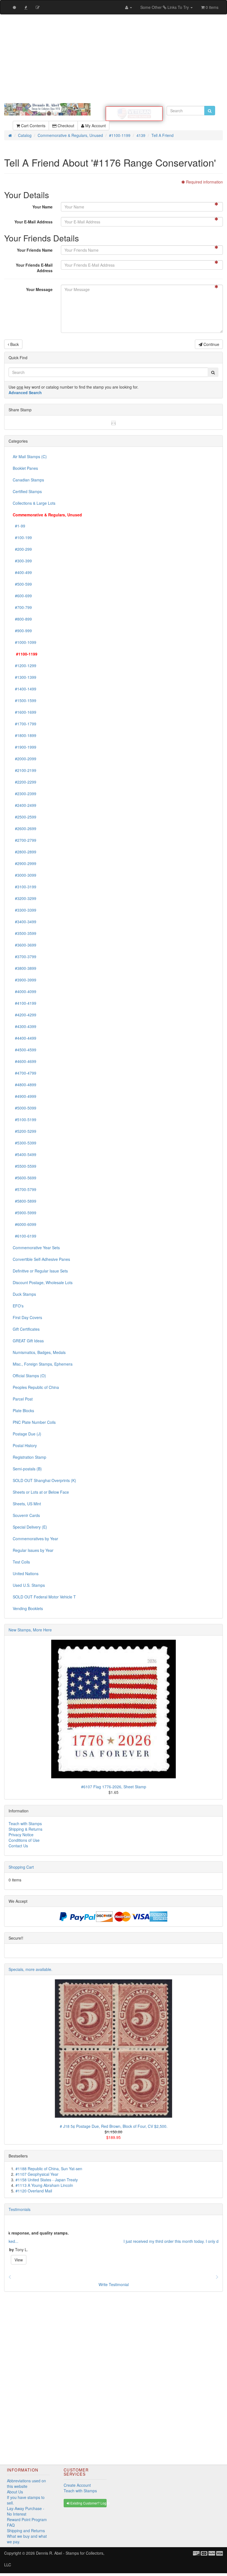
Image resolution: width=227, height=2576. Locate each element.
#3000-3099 (24, 875)
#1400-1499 (24, 689)
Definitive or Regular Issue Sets (40, 1271)
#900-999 (22, 631)
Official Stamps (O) (29, 1376)
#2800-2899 (24, 852)
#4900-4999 (24, 1096)
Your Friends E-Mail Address (34, 268)
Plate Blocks (23, 1411)
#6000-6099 (24, 1224)
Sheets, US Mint (27, 1504)
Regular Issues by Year (33, 1550)
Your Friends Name (35, 250)
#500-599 (22, 584)
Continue (211, 344)
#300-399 (22, 561)
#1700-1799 (24, 724)
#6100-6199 (24, 1236)
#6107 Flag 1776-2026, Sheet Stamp (114, 1787)
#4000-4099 (24, 991)
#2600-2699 (24, 828)
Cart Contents (33, 126)
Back (14, 344)
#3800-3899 (24, 968)
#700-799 (22, 607)
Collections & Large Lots (34, 503)
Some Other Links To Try (165, 7)
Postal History (25, 1445)
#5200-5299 (24, 1131)
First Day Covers (27, 1317)
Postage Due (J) (27, 1434)
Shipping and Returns (26, 2531)
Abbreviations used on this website (26, 2483)
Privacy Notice (21, 1835)
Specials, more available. (30, 1969)
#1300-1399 (24, 677)
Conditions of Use (24, 1840)
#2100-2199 (24, 770)
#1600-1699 (24, 712)
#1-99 (19, 526)
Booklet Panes (25, 468)
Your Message (39, 289)
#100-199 (22, 537)
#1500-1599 (24, 700)
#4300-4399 (24, 1026)
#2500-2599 (24, 817)
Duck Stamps (24, 1294)
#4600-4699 (24, 1061)
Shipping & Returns (25, 1829)
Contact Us (18, 1846)
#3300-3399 (24, 910)
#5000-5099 (24, 1108)
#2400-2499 (24, 805)
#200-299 (22, 549)
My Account (95, 126)
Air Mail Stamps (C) (30, 456)
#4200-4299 (24, 1015)
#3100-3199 (24, 887)
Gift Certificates (26, 1329)
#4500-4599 (24, 1050)
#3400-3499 (24, 922)
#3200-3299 (24, 898)
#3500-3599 (24, 933)
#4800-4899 (24, 1085)
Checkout (65, 126)
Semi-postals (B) (27, 1469)
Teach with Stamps (25, 1823)
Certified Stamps (27, 491)
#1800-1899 (24, 735)
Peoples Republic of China (36, 1387)
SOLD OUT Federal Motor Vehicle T (44, 1597)
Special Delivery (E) (30, 1527)
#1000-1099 (24, 642)
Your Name (42, 207)
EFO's (18, 1306)
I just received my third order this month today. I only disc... (60, 2241)
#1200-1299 (24, 665)
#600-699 (22, 596)
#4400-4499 (24, 1038)
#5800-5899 (24, 1201)
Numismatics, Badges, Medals (39, 1352)
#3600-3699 (24, 945)
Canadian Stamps (28, 480)
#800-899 (22, 619)
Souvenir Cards (26, 1515)
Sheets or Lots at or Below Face (41, 1492)
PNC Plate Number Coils (34, 1422)
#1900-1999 (24, 747)
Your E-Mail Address (33, 222)
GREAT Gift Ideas (28, 1341)
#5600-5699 (24, 1178)
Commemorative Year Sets (36, 1248)
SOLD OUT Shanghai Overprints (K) (44, 1480)
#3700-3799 (24, 957)
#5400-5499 (24, 1154)
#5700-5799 (24, 1189)
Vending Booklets (28, 1608)
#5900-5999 (24, 1213)
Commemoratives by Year (35, 1539)
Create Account (77, 2485)
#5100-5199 (24, 1119)
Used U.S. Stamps (29, 1585)
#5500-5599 (24, 1166)
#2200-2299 (24, 782)
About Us (15, 2492)
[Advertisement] (114, 59)
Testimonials (20, 2209)
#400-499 (22, 572)
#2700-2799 (24, 840)
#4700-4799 (24, 1073)
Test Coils (21, 1562)
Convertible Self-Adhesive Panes (41, 1259)
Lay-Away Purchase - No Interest (26, 2511)
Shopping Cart (21, 1867)
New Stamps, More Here (30, 1630)
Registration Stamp (29, 1457)
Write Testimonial (114, 2284)
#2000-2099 (24, 759)
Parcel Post (23, 1399)
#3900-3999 (24, 980)
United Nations (26, 1573)
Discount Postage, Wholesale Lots (43, 1282)
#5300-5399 (24, 1143)
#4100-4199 (24, 1003)
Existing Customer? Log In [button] (88, 2503)
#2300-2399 (24, 794)
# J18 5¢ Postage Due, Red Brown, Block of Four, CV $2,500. (114, 2126)
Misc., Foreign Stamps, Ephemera (43, 1364)
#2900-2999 (24, 863)
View (114, 2260)
